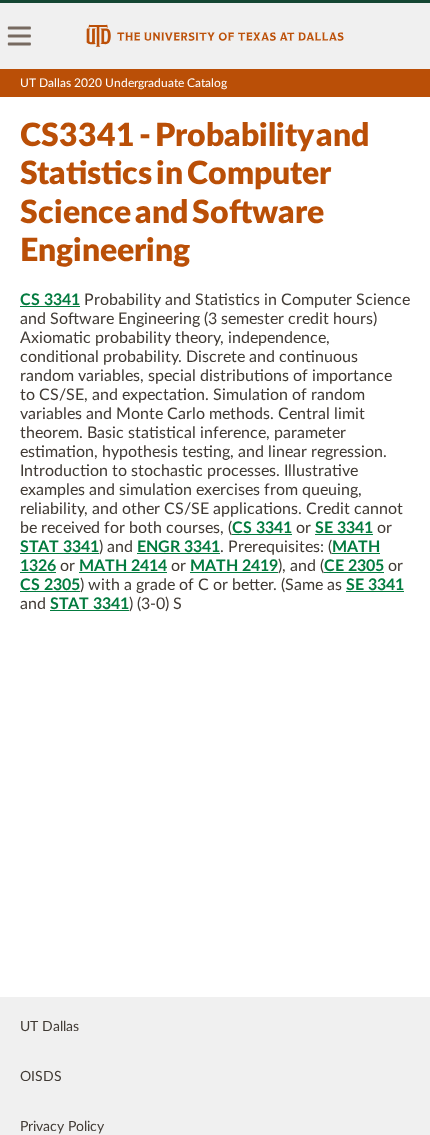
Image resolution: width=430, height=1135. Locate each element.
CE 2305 (354, 566)
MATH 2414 (123, 566)
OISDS (41, 1077)
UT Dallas (49, 1027)
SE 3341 (344, 528)
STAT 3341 (59, 547)
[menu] (20, 36)
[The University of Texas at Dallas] (215, 36)
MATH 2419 (234, 566)
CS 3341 (50, 300)
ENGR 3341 (178, 547)
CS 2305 (50, 585)
